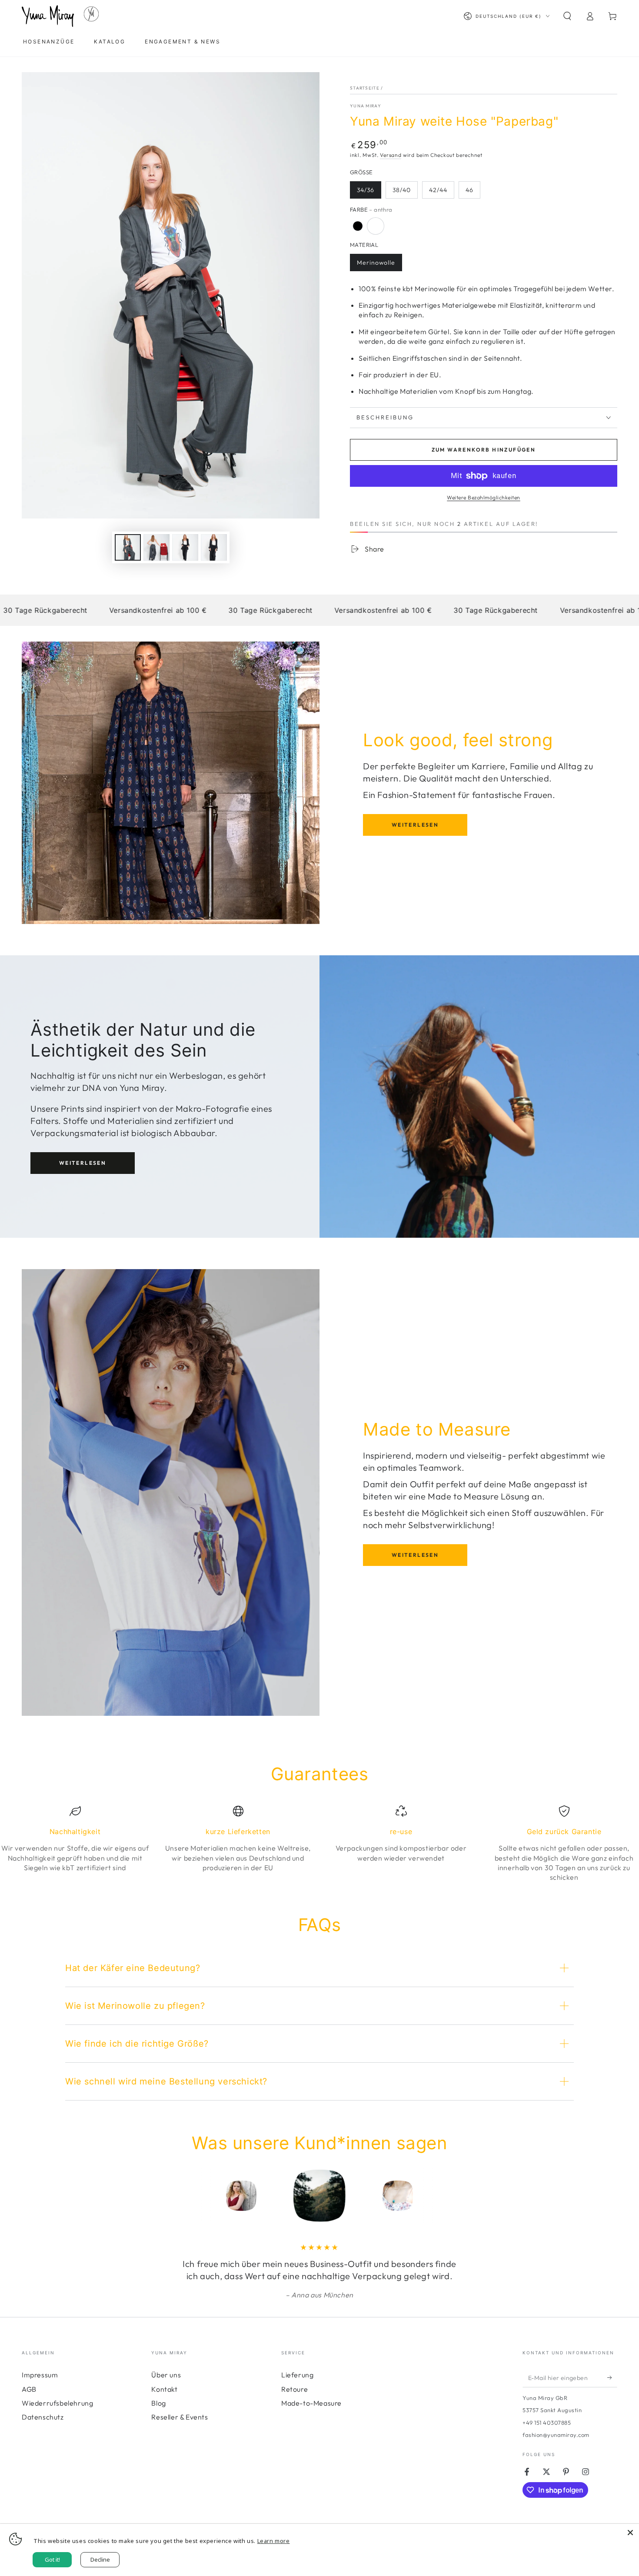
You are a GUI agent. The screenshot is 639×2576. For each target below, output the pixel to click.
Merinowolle (376, 263)
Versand (391, 155)
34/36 (366, 190)
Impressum (40, 2375)
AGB (29, 2389)
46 (469, 190)
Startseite (365, 88)
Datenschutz (43, 2417)
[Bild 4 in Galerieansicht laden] (185, 547)
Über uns (166, 2375)
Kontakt (164, 2389)
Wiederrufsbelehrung (57, 2403)
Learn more (274, 2541)
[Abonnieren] (612, 2377)
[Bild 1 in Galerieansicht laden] (128, 547)
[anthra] (376, 226)
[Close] (630, 2533)
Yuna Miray (366, 106)
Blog (158, 2403)
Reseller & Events (180, 2417)
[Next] (456, 2196)
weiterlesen (415, 825)
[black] (358, 226)
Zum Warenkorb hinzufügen (484, 450)
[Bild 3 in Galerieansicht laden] (156, 547)
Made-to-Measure (311, 2403)
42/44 (438, 190)
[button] (567, 16)
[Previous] (183, 2196)
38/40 (402, 190)
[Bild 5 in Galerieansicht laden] (214, 547)
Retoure (295, 2389)
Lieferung (297, 2375)
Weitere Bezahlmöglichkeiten (484, 497)
